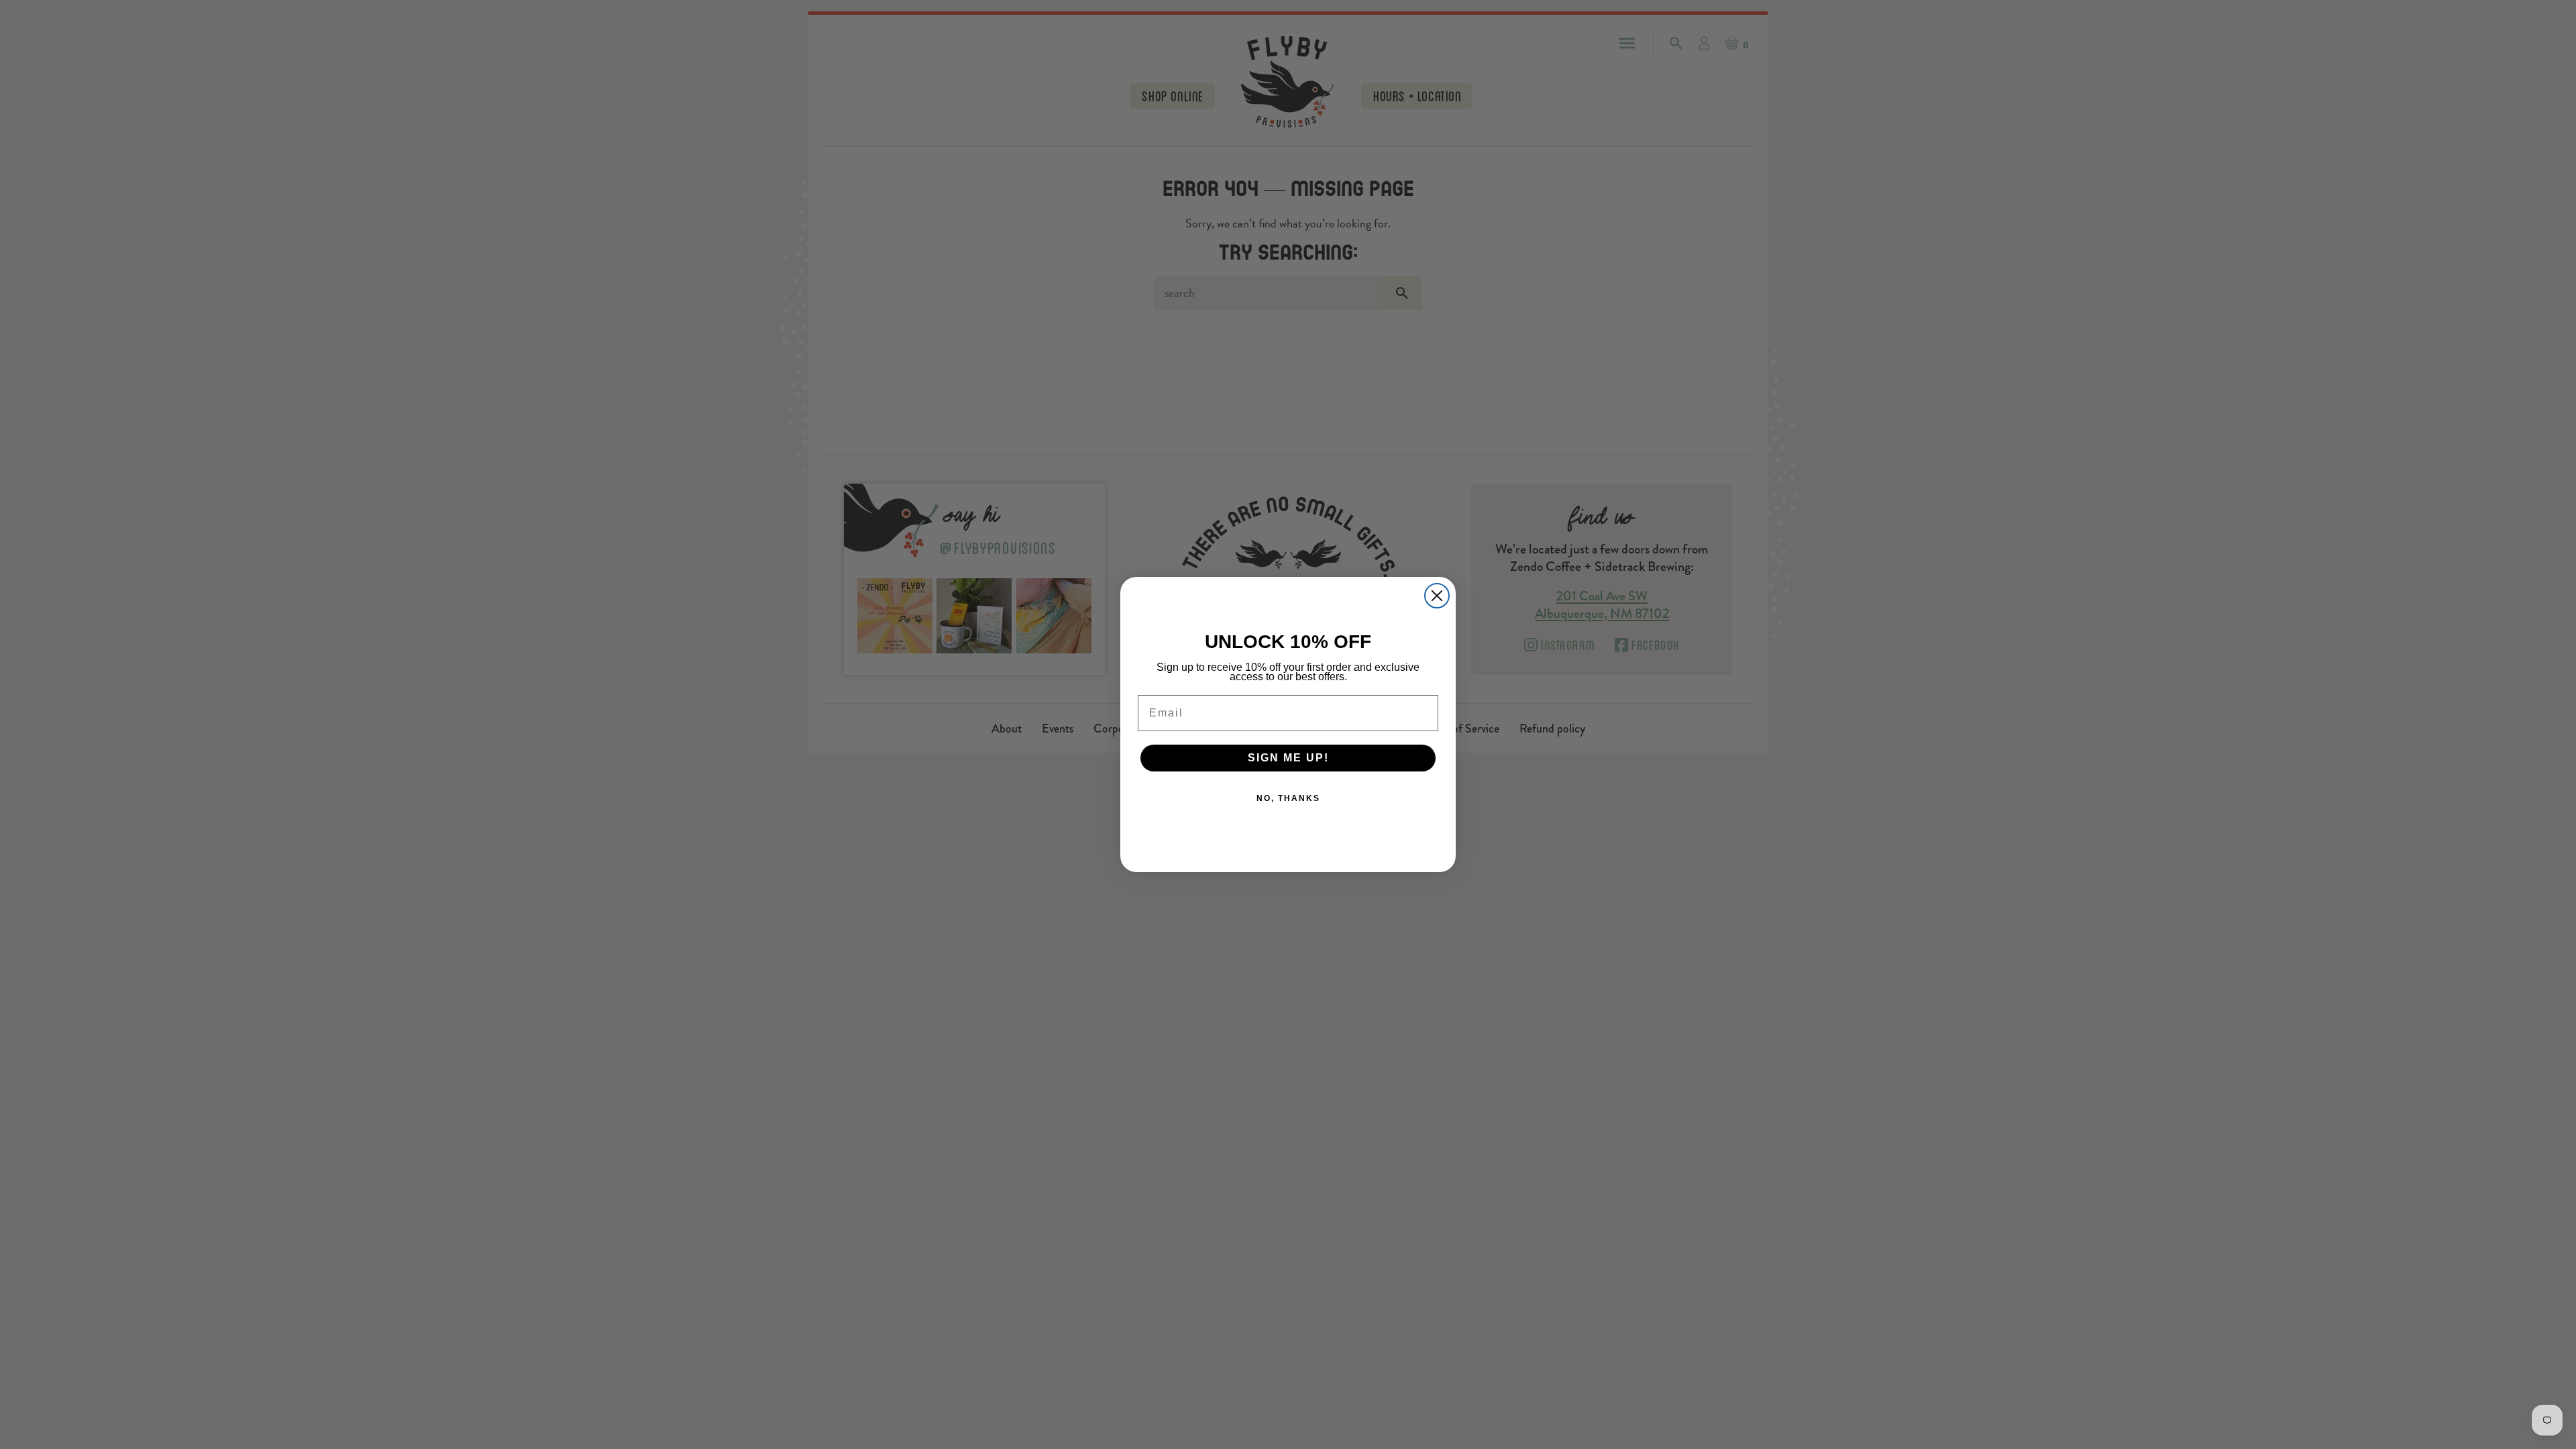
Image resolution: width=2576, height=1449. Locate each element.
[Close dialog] (1437, 596)
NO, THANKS (1288, 798)
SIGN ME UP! (1288, 758)
